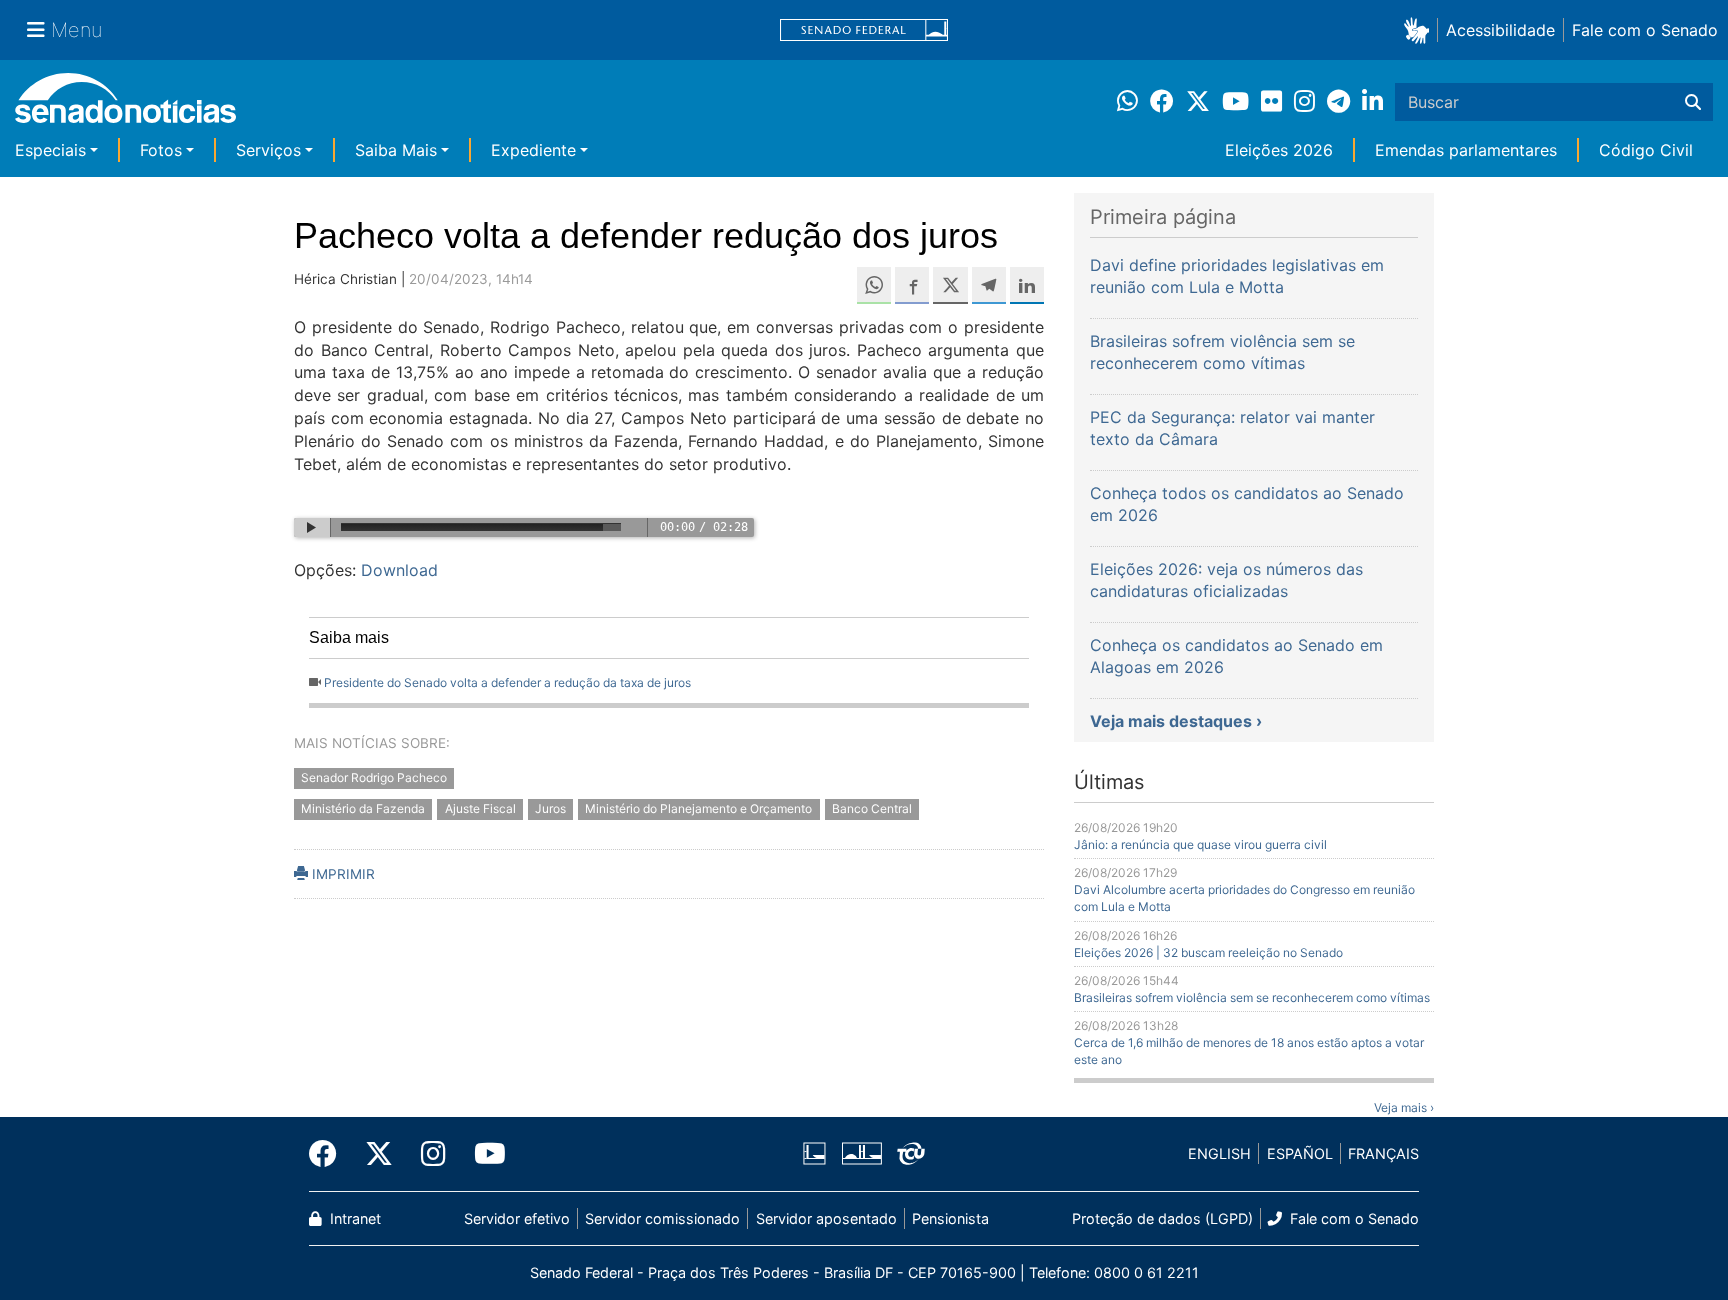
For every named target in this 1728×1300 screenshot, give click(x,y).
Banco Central (872, 808)
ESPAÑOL (1300, 1153)
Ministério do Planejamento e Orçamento (698, 808)
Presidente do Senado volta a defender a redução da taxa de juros (507, 682)
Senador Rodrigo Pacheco (374, 777)
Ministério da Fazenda (363, 808)
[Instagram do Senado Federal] (433, 1154)
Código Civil (1646, 150)
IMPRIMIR (341, 874)
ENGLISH (1219, 1153)
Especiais (50, 150)
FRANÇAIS (1383, 1153)
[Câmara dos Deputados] (814, 1152)
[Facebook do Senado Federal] (330, 1154)
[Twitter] (379, 1154)
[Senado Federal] (864, 30)
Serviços (268, 150)
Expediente (533, 150)
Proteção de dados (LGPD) (1162, 1218)
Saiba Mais (396, 150)
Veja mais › (1404, 1107)
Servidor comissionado (662, 1218)
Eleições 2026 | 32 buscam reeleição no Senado (1208, 952)
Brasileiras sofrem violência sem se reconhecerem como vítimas (1252, 997)
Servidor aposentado (826, 1218)
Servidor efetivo (517, 1218)
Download (399, 570)
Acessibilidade (1500, 30)
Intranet (353, 1218)
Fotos (161, 150)
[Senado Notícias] (125, 105)
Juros (550, 808)
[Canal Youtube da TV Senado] (483, 1154)
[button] (1420, 29)
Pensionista (950, 1218)
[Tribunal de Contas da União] (911, 1152)
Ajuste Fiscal (480, 808)
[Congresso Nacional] (862, 1152)
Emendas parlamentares (1466, 150)
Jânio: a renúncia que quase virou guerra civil (1200, 844)
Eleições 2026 (1279, 150)
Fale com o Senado (1645, 30)
